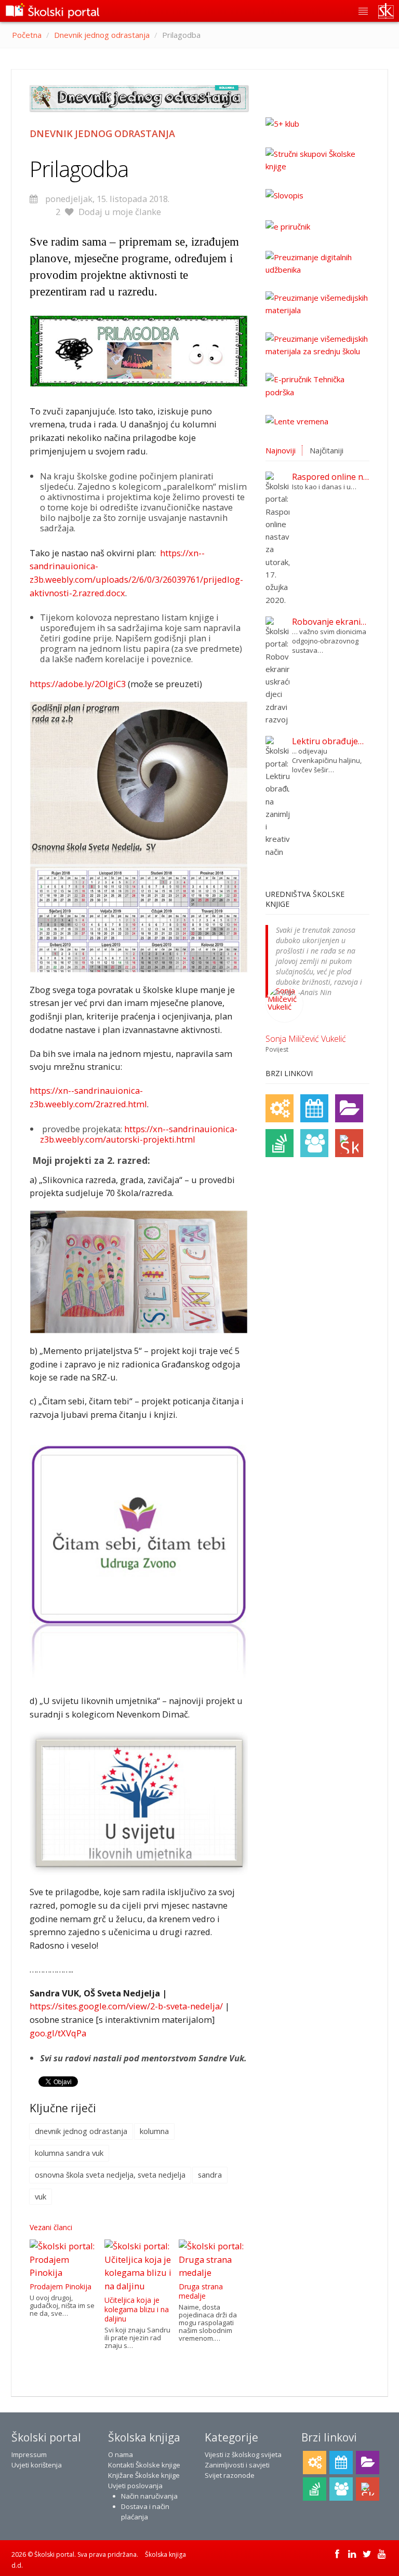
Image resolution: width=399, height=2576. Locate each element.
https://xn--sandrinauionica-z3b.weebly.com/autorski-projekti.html (139, 1134)
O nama (121, 2454)
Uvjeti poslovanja (135, 2486)
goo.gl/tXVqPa (58, 2033)
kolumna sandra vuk (69, 2153)
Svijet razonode (230, 2475)
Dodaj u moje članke (120, 212)
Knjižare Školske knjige (144, 2475)
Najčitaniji (327, 450)
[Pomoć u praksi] (280, 1108)
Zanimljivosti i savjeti (237, 2465)
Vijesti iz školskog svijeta (243, 2454)
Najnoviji (281, 450)
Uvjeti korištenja (37, 2465)
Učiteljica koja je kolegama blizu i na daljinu (137, 2309)
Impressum (29, 2454)
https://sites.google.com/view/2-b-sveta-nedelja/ (126, 2006)
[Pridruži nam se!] (314, 1143)
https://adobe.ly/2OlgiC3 (78, 684)
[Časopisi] (280, 1143)
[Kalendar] (314, 1108)
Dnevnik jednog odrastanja (102, 35)
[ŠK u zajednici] (349, 1143)
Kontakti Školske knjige (144, 2465)
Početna (27, 35)
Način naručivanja (149, 2496)
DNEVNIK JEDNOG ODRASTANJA (81, 2131)
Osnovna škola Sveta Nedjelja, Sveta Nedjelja (110, 2175)
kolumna (154, 2131)
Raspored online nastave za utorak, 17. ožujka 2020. (331, 477)
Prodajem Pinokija (61, 2286)
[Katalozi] (349, 1108)
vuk (41, 2196)
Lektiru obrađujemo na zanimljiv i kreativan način (331, 741)
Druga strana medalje (201, 2291)
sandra (210, 2175)
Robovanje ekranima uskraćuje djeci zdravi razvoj (331, 622)
